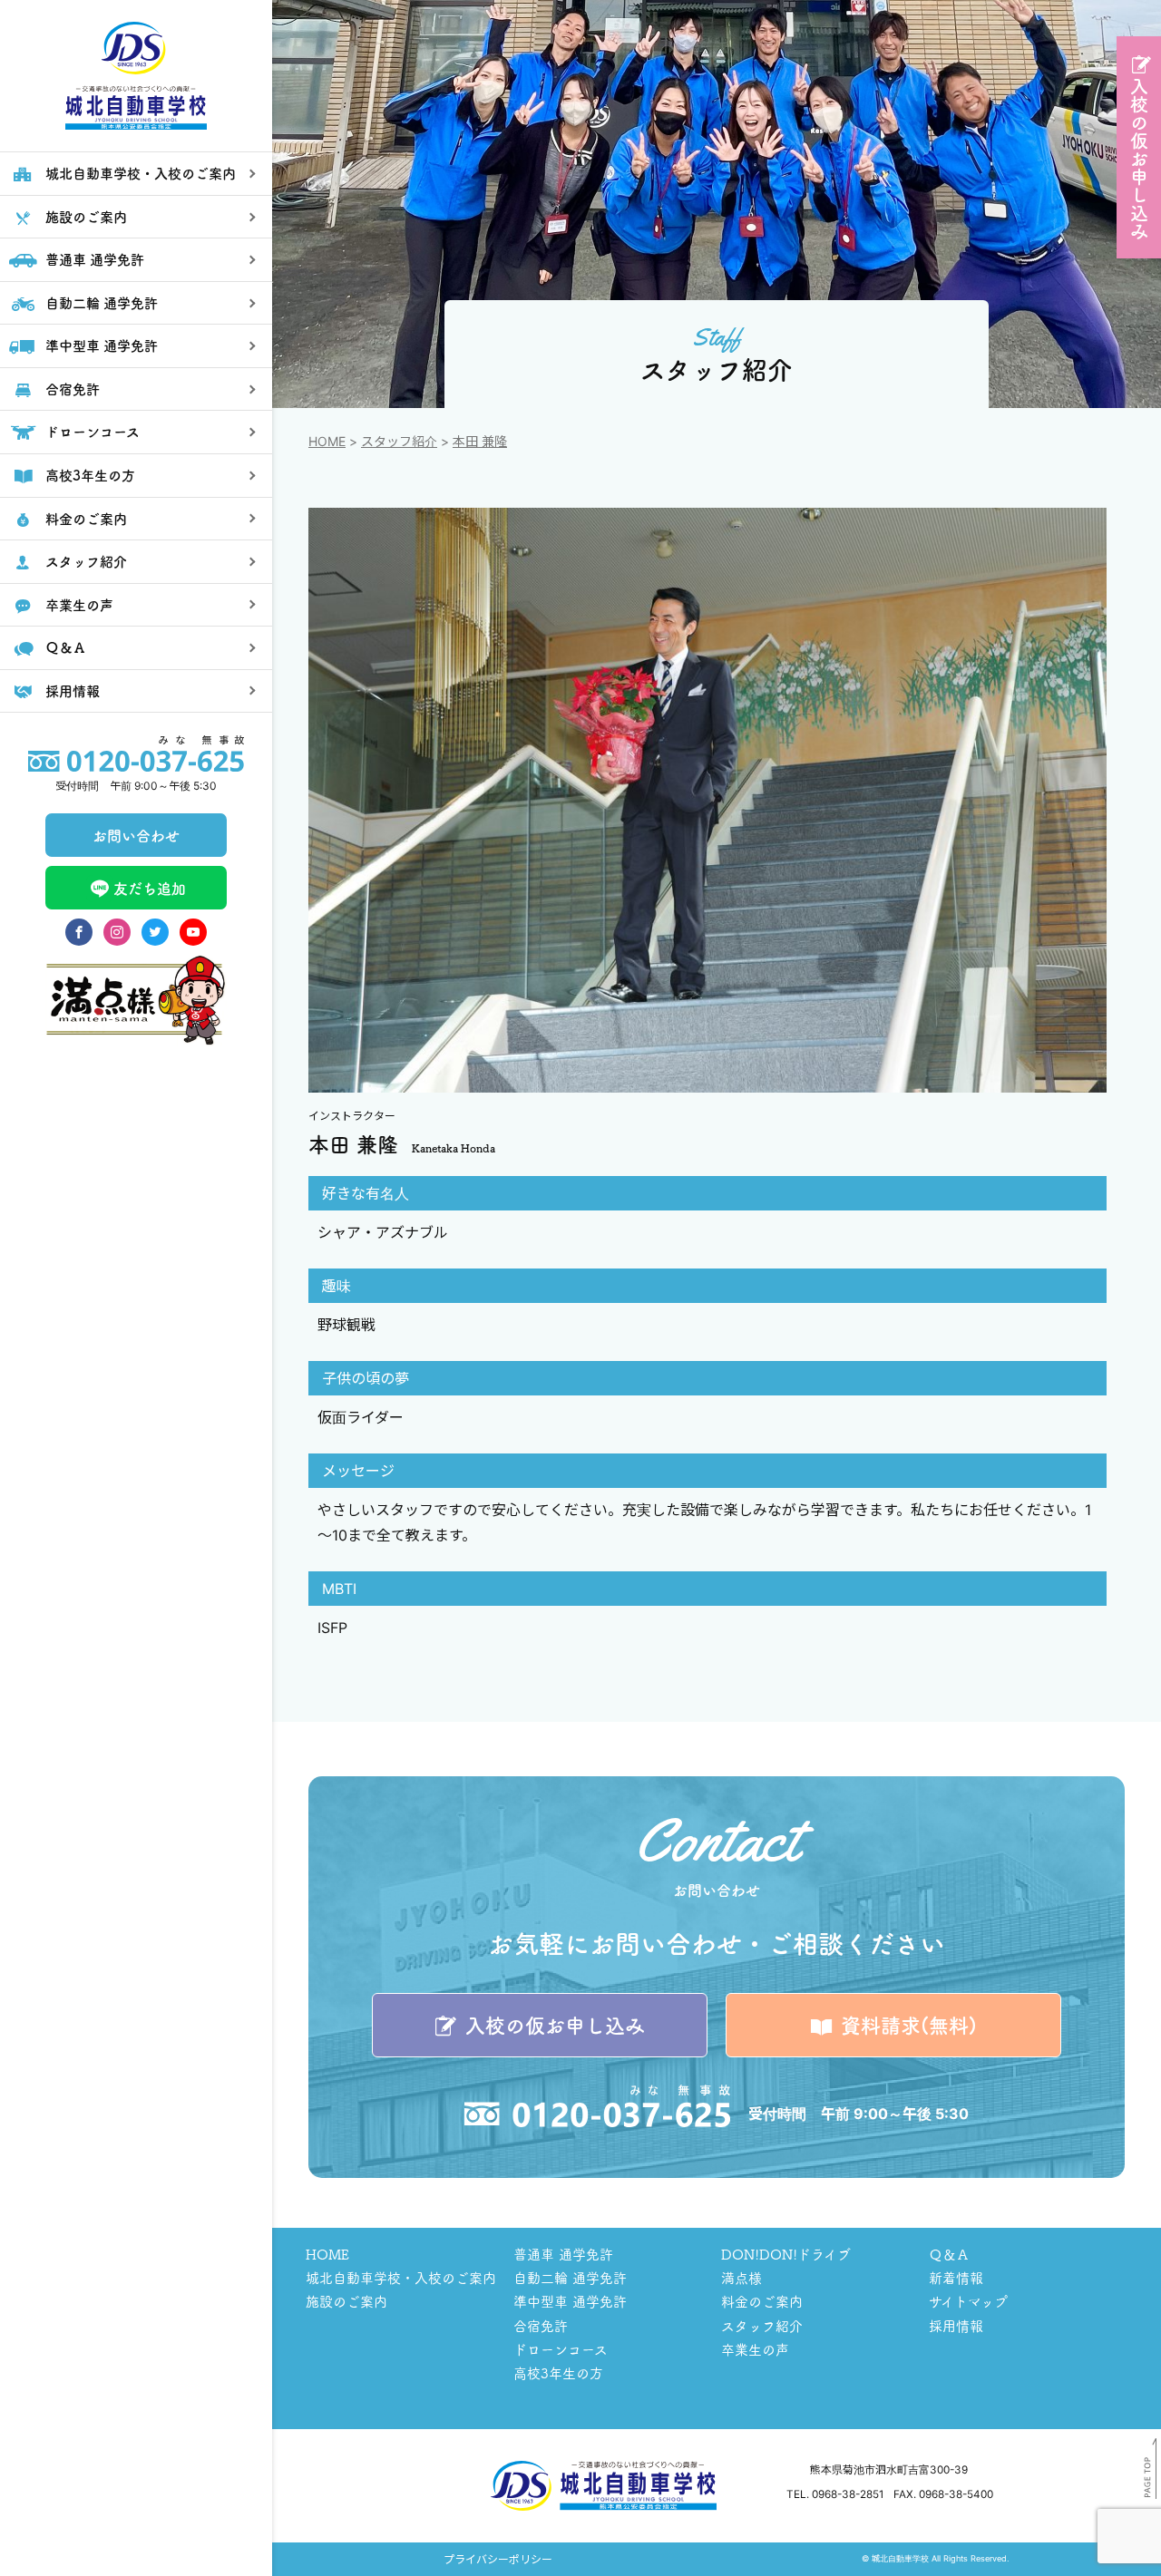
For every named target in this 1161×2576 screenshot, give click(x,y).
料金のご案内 (762, 2301)
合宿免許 (541, 2325)
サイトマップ (968, 2301)
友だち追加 (150, 888)
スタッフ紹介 (399, 441)
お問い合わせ (136, 835)
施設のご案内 (346, 2301)
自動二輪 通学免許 (570, 2277)
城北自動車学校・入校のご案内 (401, 2277)
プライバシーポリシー (498, 2559)
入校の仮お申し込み (1139, 159)
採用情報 (956, 2325)
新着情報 (956, 2277)
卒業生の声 (755, 2349)
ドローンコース (561, 2349)
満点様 (741, 2277)
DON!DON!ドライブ (786, 2254)
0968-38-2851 (848, 2494)
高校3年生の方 (558, 2372)
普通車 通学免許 (563, 2254)
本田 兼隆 (480, 441)
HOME (327, 2254)
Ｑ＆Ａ (949, 2254)
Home (327, 441)
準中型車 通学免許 (570, 2301)
